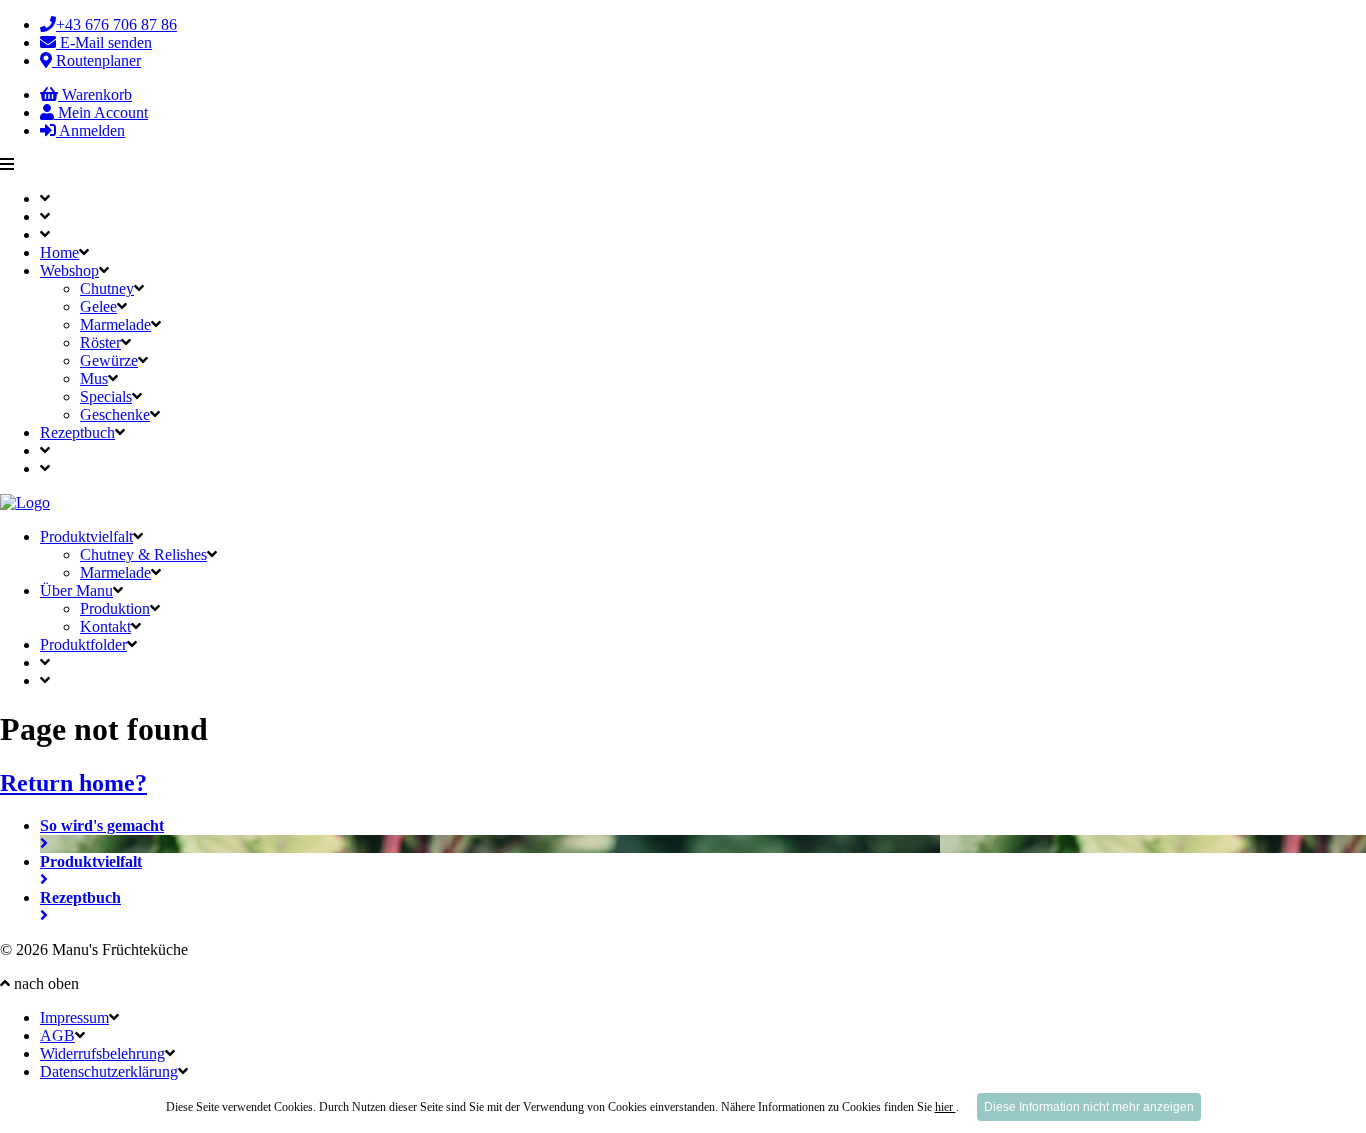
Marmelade (115, 324)
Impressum (74, 1017)
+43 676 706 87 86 (116, 24)
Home (59, 252)
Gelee (98, 306)
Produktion (115, 608)
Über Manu (76, 590)
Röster (100, 342)
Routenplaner (96, 60)
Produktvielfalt (86, 536)
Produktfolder (83, 644)
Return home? (73, 783)
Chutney (107, 288)
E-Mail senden (104, 42)
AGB (57, 1035)
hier (945, 1107)
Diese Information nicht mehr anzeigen (1089, 1107)
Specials (106, 396)
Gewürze (109, 360)
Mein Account (101, 112)
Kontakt (105, 626)
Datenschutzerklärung (109, 1071)
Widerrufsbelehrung (102, 1053)
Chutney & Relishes (143, 554)
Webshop (69, 270)
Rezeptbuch (77, 432)
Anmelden (90, 130)
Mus (94, 378)
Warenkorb (95, 94)
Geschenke (115, 414)
